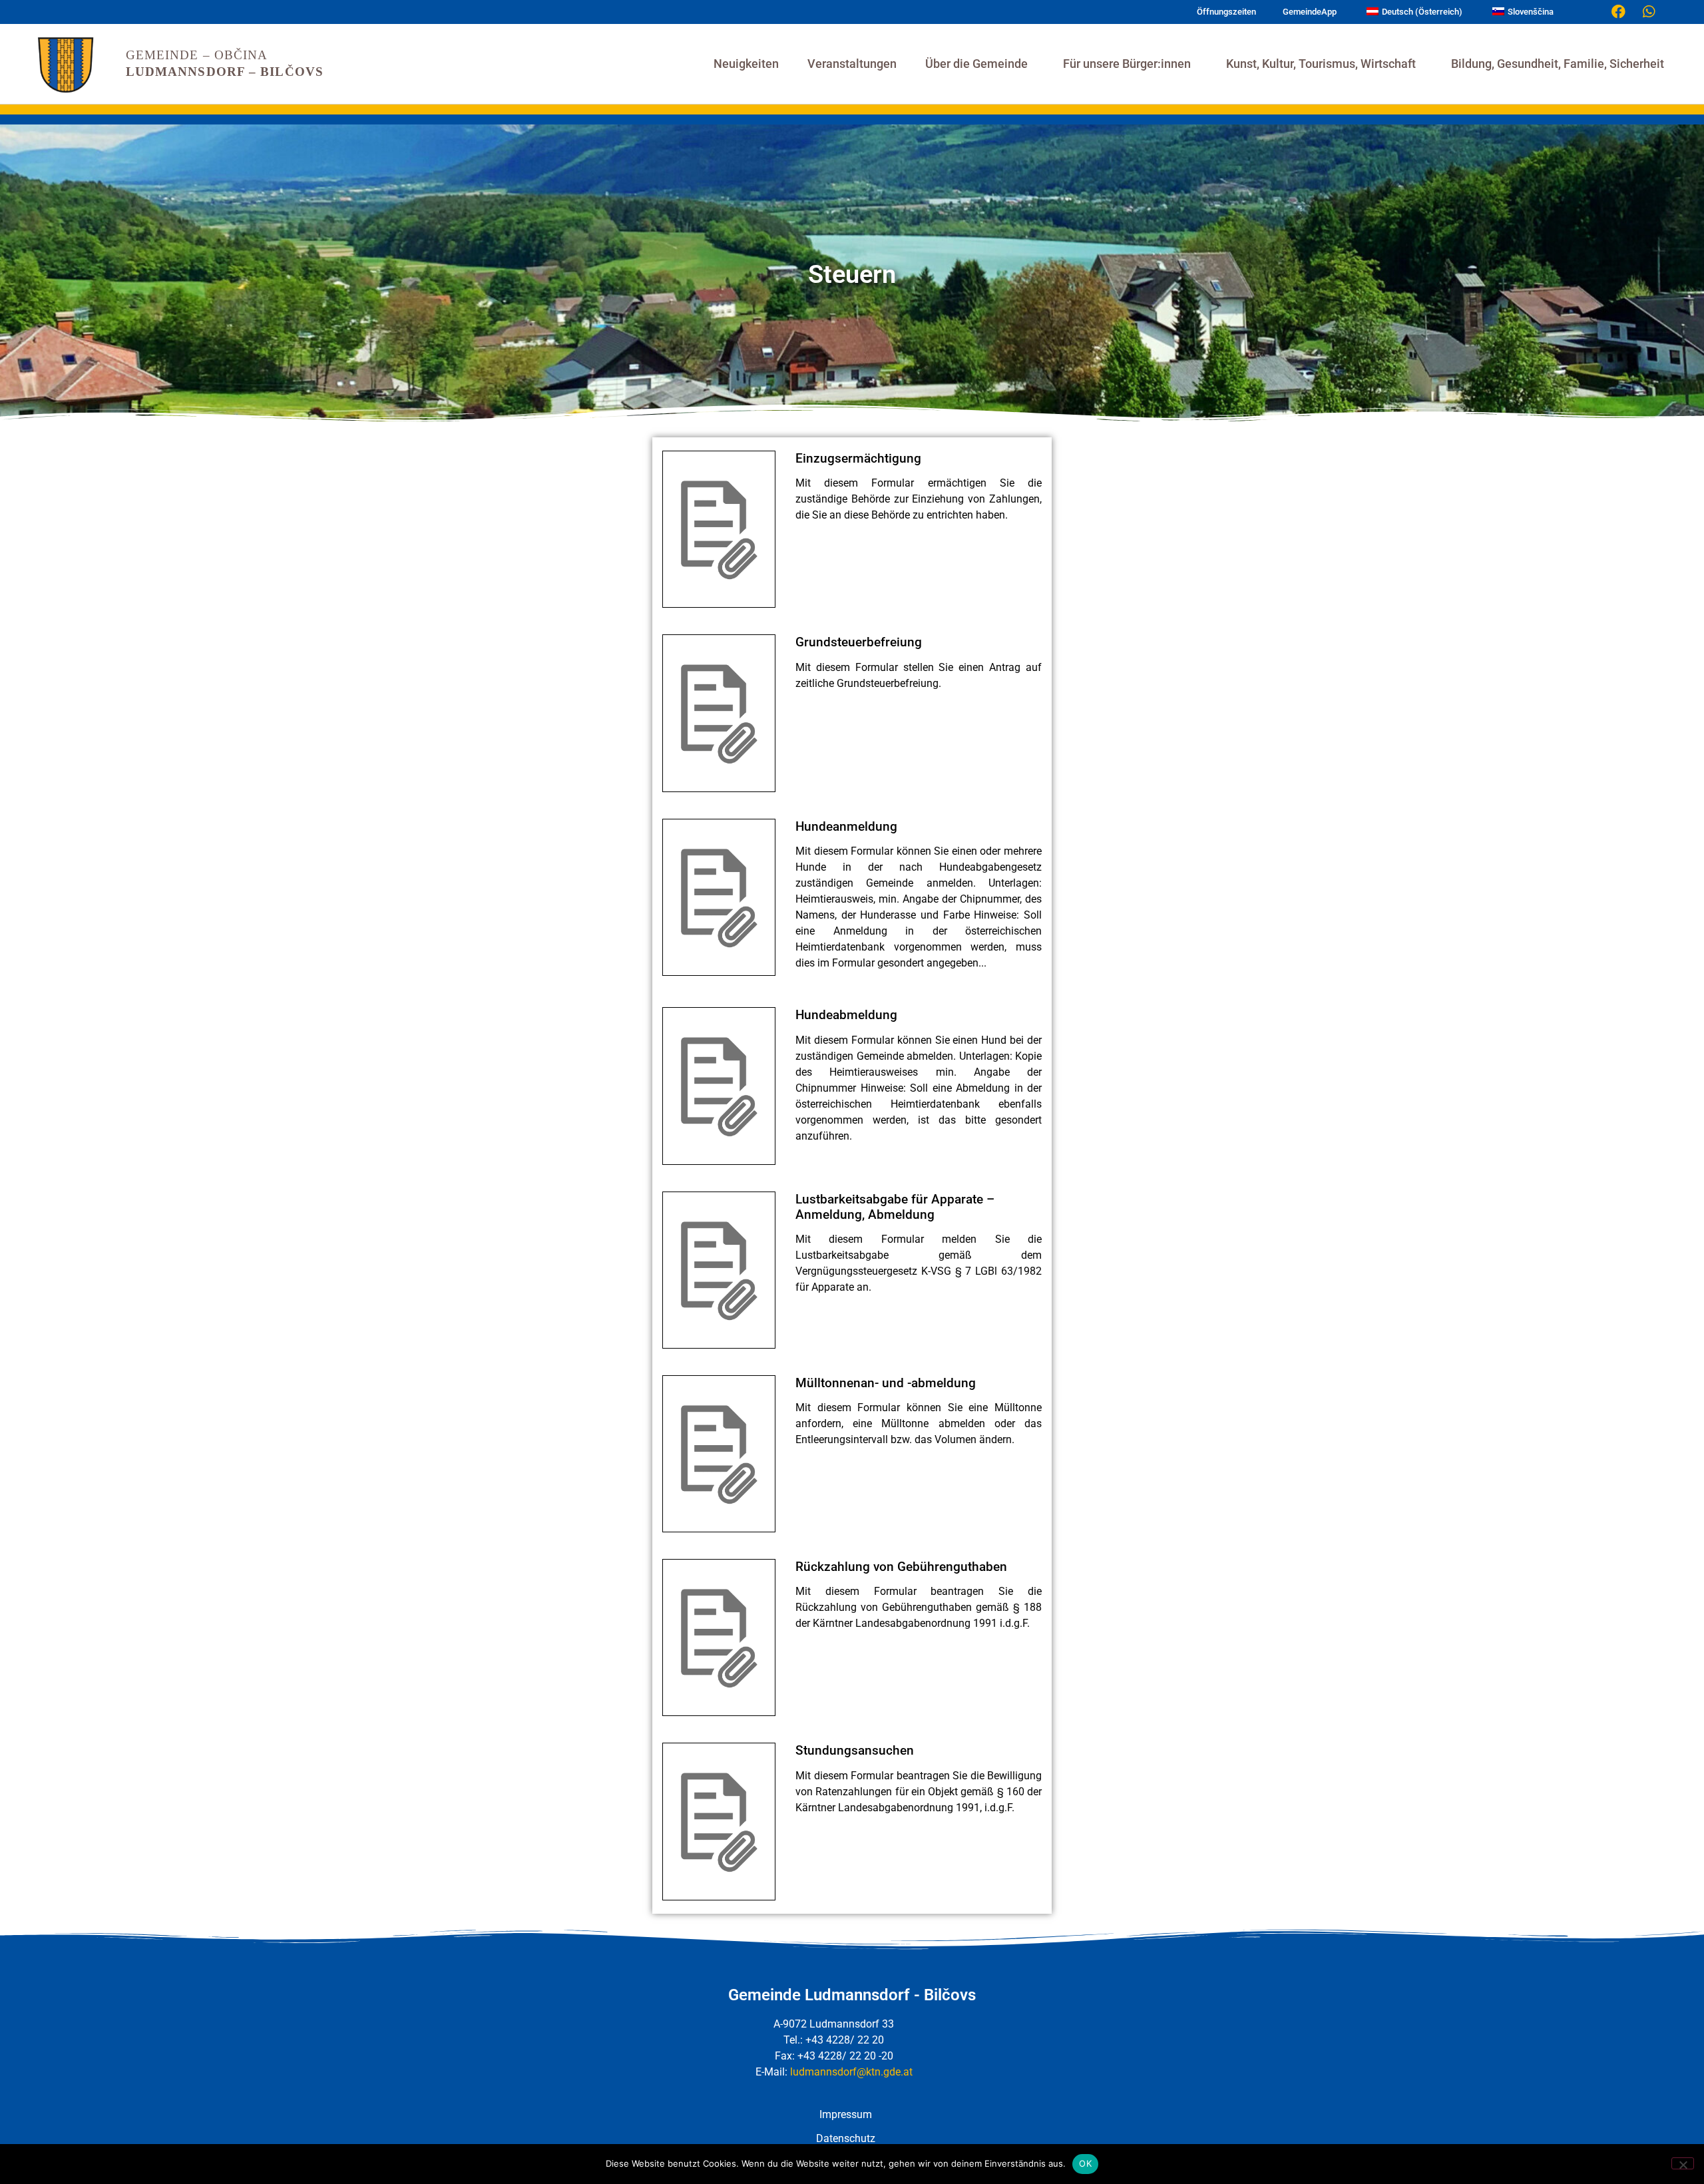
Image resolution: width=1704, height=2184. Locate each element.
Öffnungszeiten (1226, 12)
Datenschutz (846, 2138)
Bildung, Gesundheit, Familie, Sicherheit (1558, 64)
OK (1085, 2163)
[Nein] (1683, 2163)
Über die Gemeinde (976, 64)
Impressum (846, 2114)
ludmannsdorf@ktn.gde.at (851, 2072)
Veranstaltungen (852, 64)
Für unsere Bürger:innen (1127, 64)
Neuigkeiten (746, 64)
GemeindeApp (1310, 12)
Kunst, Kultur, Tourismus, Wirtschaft (1321, 64)
